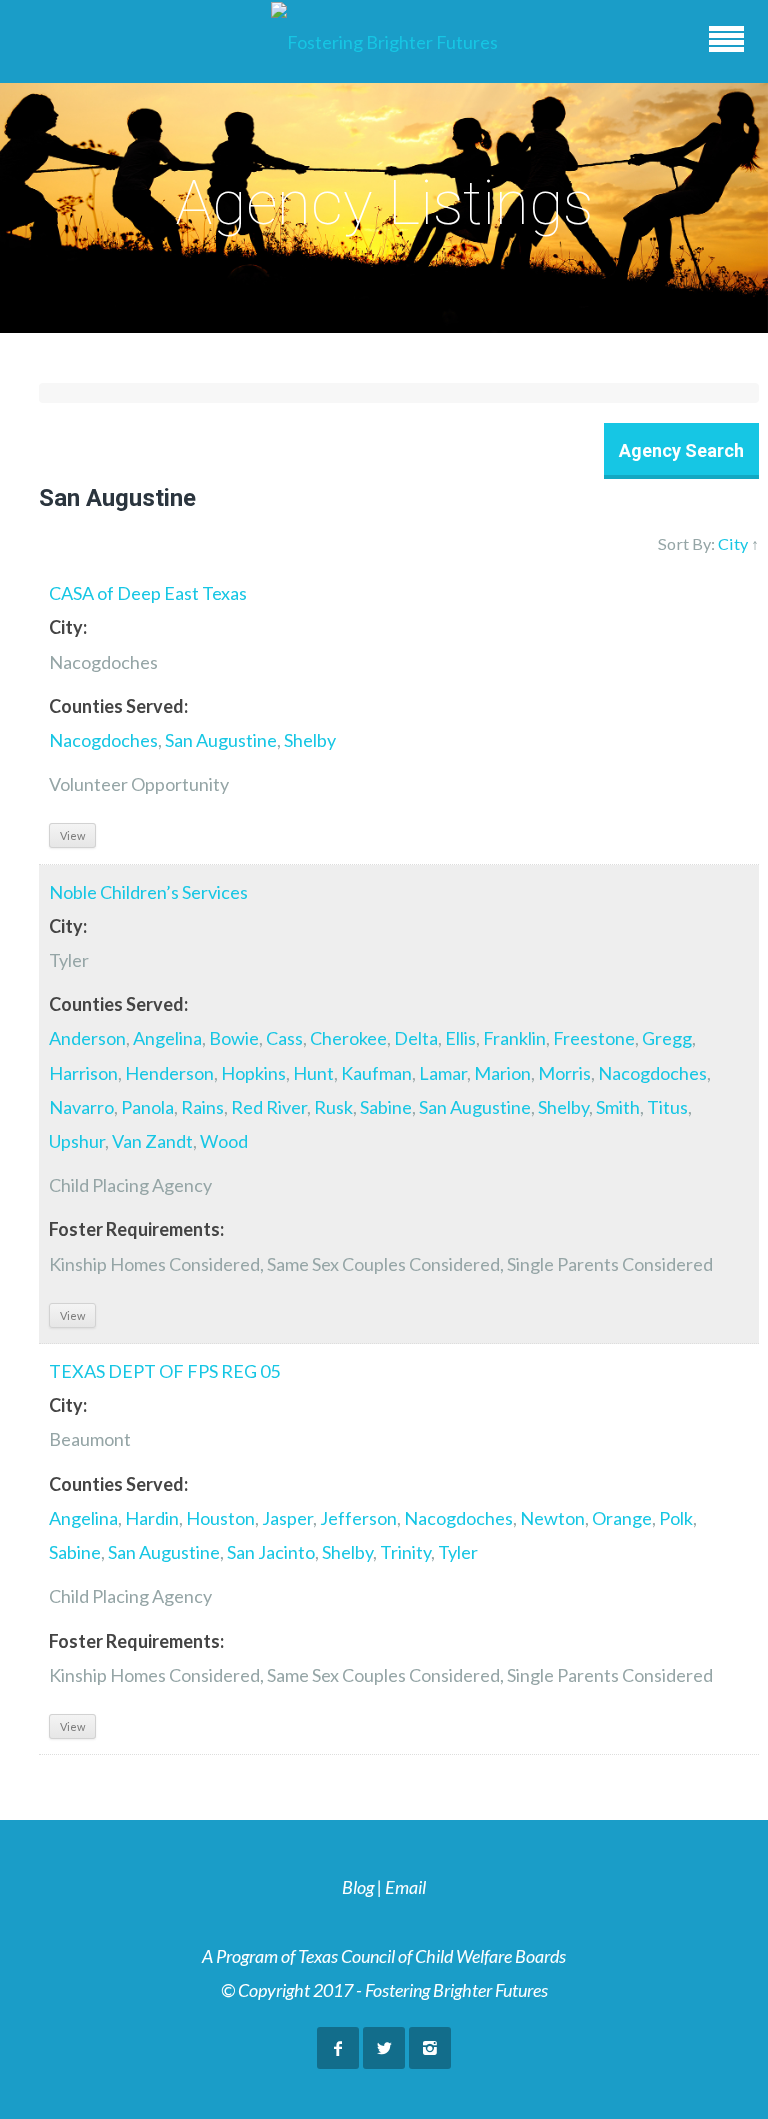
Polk (676, 1518)
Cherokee (348, 1038)
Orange (622, 1518)
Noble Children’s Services (148, 892)
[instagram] (430, 2048)
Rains (202, 1107)
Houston (220, 1518)
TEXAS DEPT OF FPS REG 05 (164, 1371)
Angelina (167, 1038)
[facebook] (338, 2048)
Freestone (594, 1038)
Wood (224, 1141)
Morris (564, 1073)
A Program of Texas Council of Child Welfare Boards (384, 1956)
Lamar (443, 1073)
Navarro (81, 1107)
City (733, 543)
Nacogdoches (103, 740)
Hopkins (253, 1073)
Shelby (310, 740)
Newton (552, 1518)
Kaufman (376, 1073)
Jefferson (358, 1518)
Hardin (152, 1518)
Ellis (460, 1038)
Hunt (313, 1073)
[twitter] (384, 2048)
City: (68, 627)
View (72, 835)
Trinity (405, 1552)
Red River (269, 1107)
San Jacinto (271, 1552)
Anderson (87, 1038)
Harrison (83, 1073)
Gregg (667, 1038)
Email (405, 1887)
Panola (147, 1107)
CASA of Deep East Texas (148, 593)
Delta (416, 1038)
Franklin (514, 1038)
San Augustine (221, 740)
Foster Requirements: (136, 1229)
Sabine (386, 1107)
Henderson (169, 1073)
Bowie (234, 1038)
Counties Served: (118, 706)
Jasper (287, 1518)
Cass (284, 1038)
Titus (667, 1107)
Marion (502, 1073)
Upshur (77, 1141)
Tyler (458, 1552)
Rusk (333, 1107)
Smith (618, 1107)
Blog (358, 1887)
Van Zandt (152, 1141)
